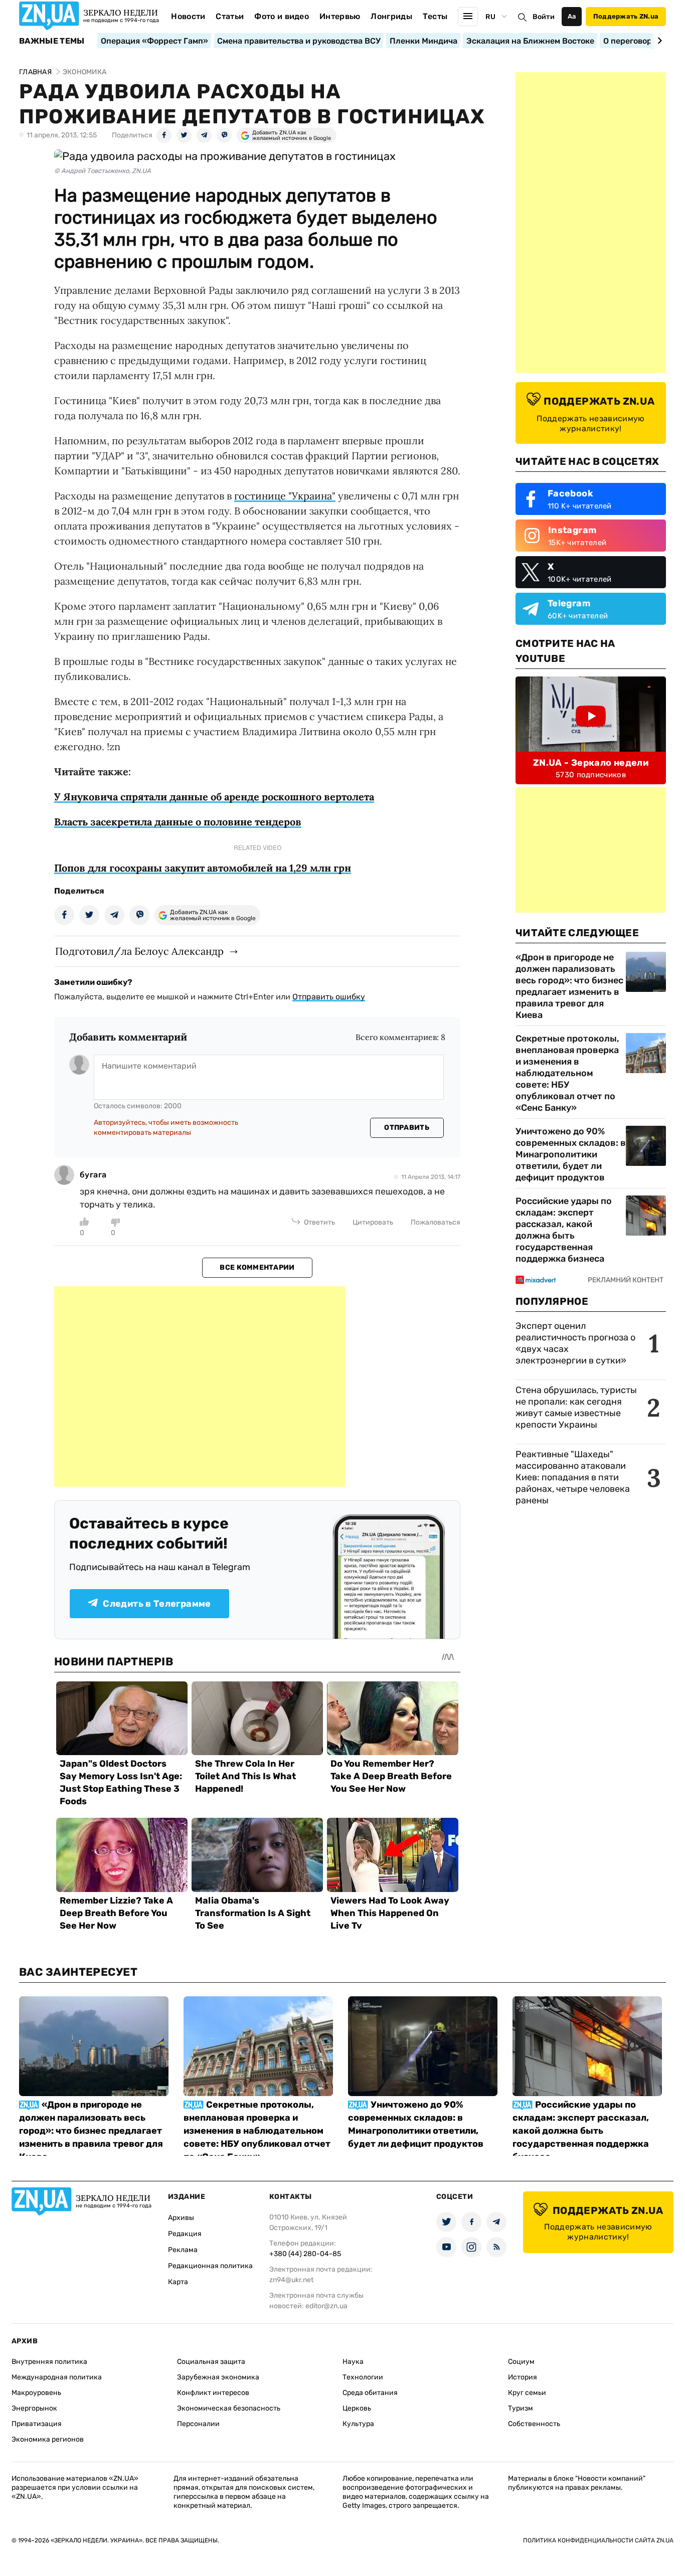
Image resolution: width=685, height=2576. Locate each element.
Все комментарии (257, 1267)
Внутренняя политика (49, 2362)
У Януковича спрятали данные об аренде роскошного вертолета (214, 797)
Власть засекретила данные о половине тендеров (178, 822)
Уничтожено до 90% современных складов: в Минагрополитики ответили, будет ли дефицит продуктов (571, 1154)
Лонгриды (391, 16)
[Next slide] (658, 41)
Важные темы (52, 41)
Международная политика (57, 2377)
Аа (572, 16)
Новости (188, 16)
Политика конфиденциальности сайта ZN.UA (598, 2540)
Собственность (534, 2424)
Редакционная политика (210, 2266)
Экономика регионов (48, 2439)
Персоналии (198, 2424)
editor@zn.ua (326, 2306)
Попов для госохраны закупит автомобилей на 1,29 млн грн (203, 868)
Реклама (183, 2250)
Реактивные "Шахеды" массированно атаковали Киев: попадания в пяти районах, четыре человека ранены (573, 1477)
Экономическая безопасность (229, 2408)
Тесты (435, 16)
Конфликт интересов (213, 2393)
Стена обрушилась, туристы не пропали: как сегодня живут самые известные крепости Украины (576, 1407)
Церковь (357, 2408)
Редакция (185, 2234)
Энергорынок (34, 2408)
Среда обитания (370, 2393)
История (523, 2377)
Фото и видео (282, 16)
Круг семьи (527, 2393)
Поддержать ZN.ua (626, 16)
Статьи (230, 16)
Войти (544, 17)
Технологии (363, 2377)
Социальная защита (211, 2362)
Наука (353, 2362)
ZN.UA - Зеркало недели (591, 763)
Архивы (181, 2218)
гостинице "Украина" (285, 496)
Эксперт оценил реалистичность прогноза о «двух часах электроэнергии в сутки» (575, 1343)
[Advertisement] (200, 1387)
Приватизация (37, 2424)
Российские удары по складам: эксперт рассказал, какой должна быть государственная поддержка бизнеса (564, 1230)
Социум (521, 2362)
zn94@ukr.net (291, 2280)
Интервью (340, 16)
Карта (178, 2282)
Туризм (521, 2408)
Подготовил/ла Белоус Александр (139, 951)
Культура (358, 2424)
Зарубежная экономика (218, 2377)
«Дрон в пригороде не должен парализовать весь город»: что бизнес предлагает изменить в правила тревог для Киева (569, 986)
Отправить (407, 1128)
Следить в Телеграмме (157, 1604)
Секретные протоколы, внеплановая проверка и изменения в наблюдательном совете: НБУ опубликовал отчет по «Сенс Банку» (567, 1073)
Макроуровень (36, 2393)
